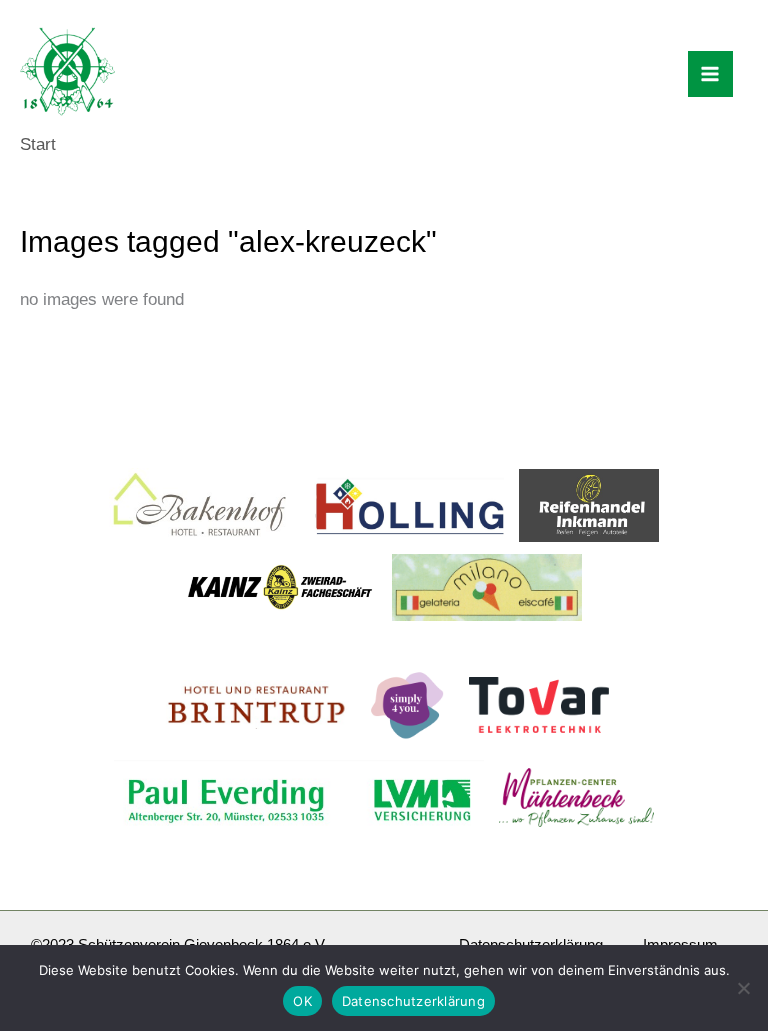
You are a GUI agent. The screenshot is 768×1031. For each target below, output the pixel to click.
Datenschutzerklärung (413, 1001)
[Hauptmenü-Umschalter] (711, 74)
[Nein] (743, 988)
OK (302, 1001)
